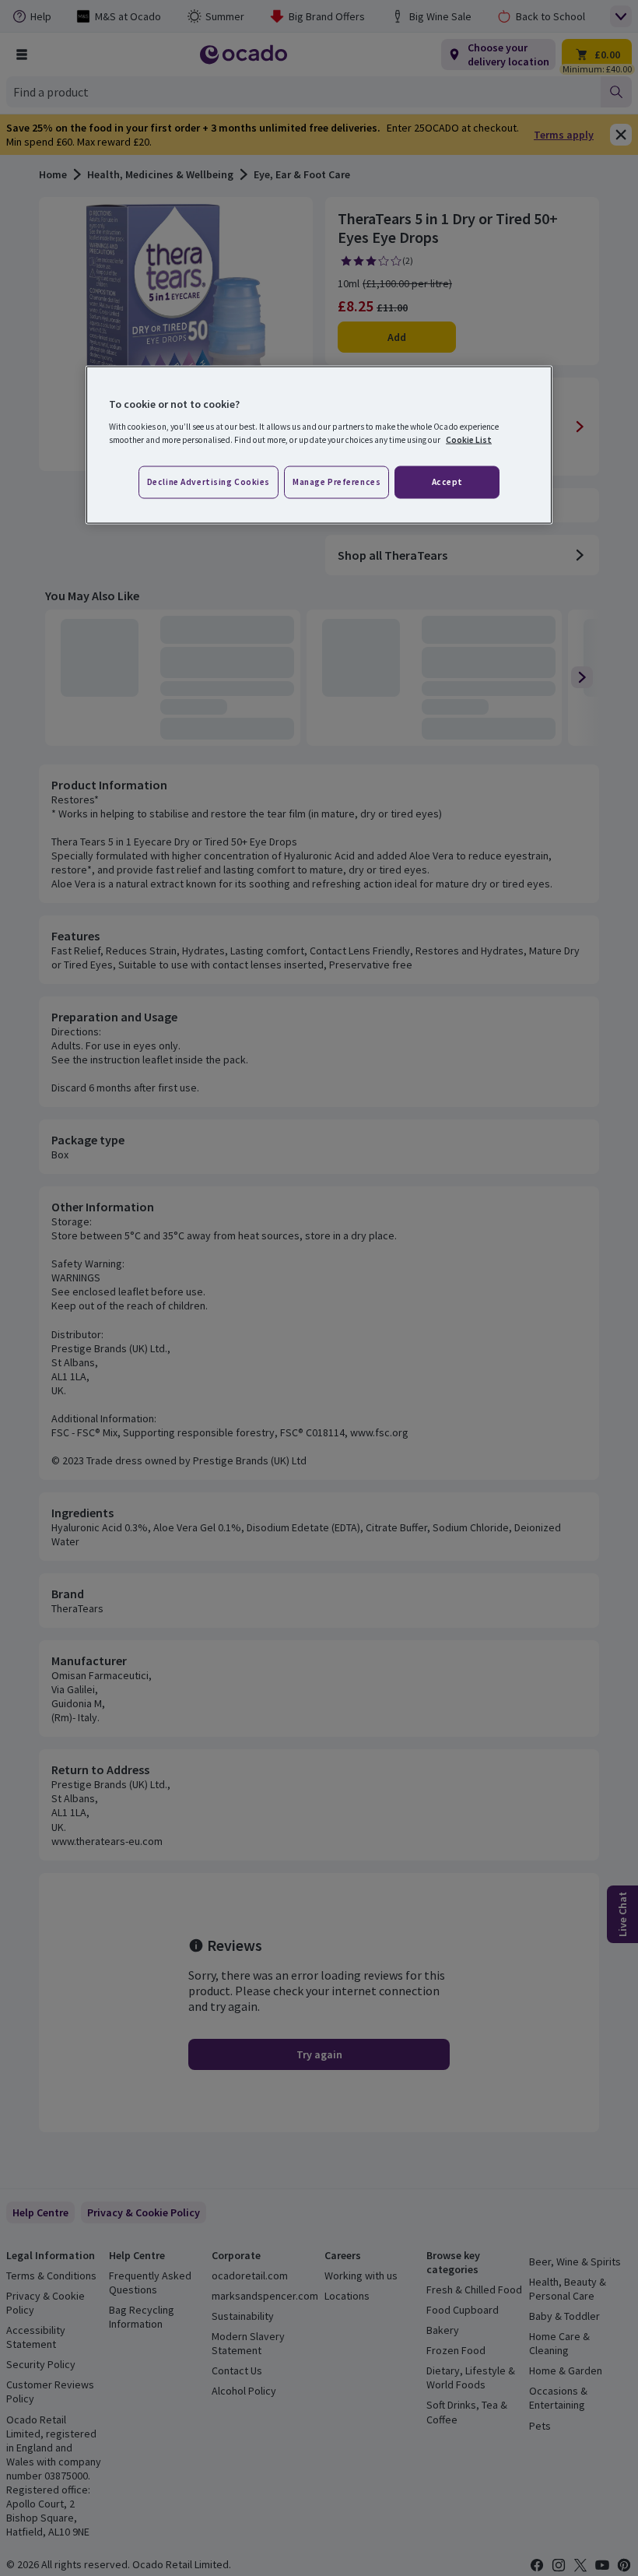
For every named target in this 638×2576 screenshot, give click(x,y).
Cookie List (469, 440)
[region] (319, 445)
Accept (447, 482)
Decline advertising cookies (209, 482)
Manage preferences (337, 482)
